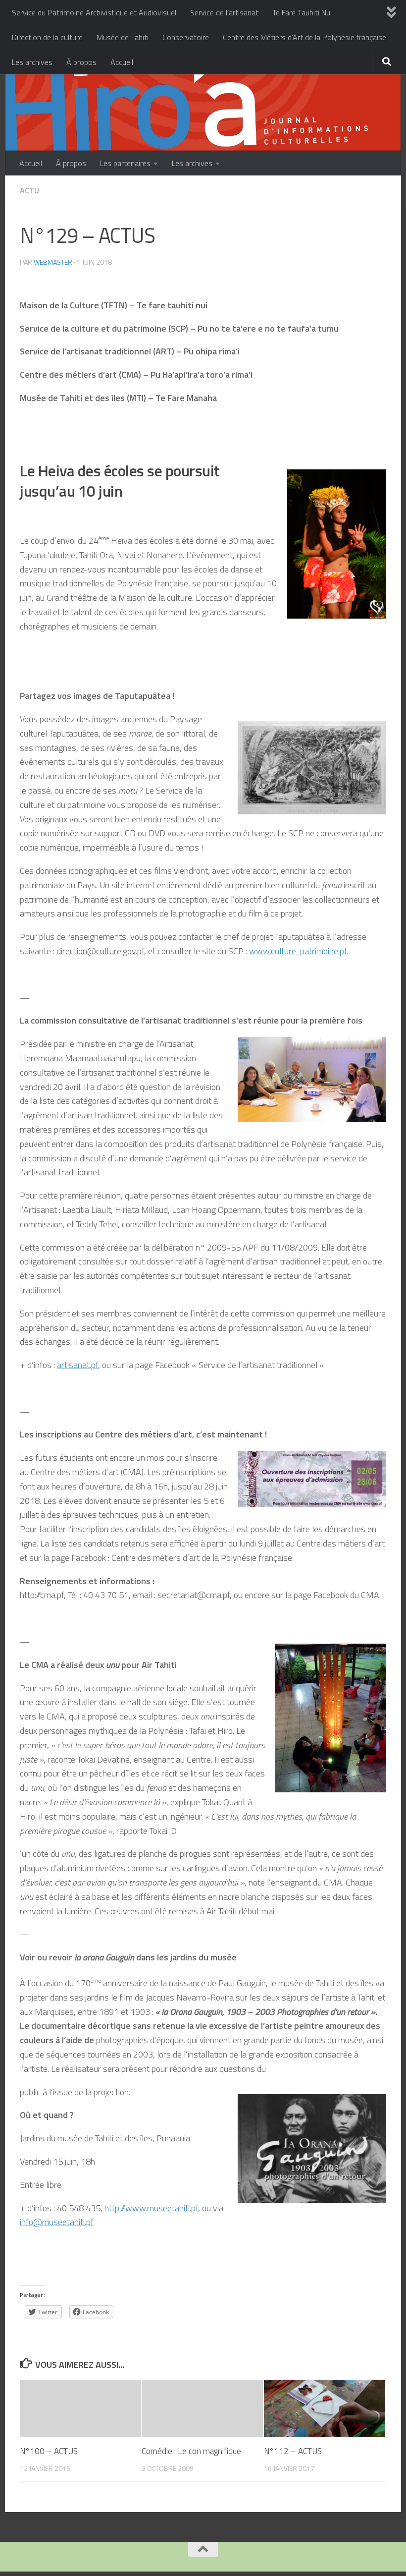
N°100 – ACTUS (49, 2451)
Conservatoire (186, 37)
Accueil (122, 62)
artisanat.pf (77, 1365)
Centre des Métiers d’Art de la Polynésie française (304, 37)
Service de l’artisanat (224, 12)
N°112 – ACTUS (293, 2451)
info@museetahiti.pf (57, 2222)
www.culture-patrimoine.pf (298, 951)
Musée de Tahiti (123, 37)
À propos (81, 62)
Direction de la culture (47, 37)
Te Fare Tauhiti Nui (302, 12)
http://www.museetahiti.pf (151, 2208)
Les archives (32, 62)
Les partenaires (125, 163)
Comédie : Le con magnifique (191, 2451)
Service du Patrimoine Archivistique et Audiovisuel (94, 12)
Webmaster (53, 262)
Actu (29, 190)
